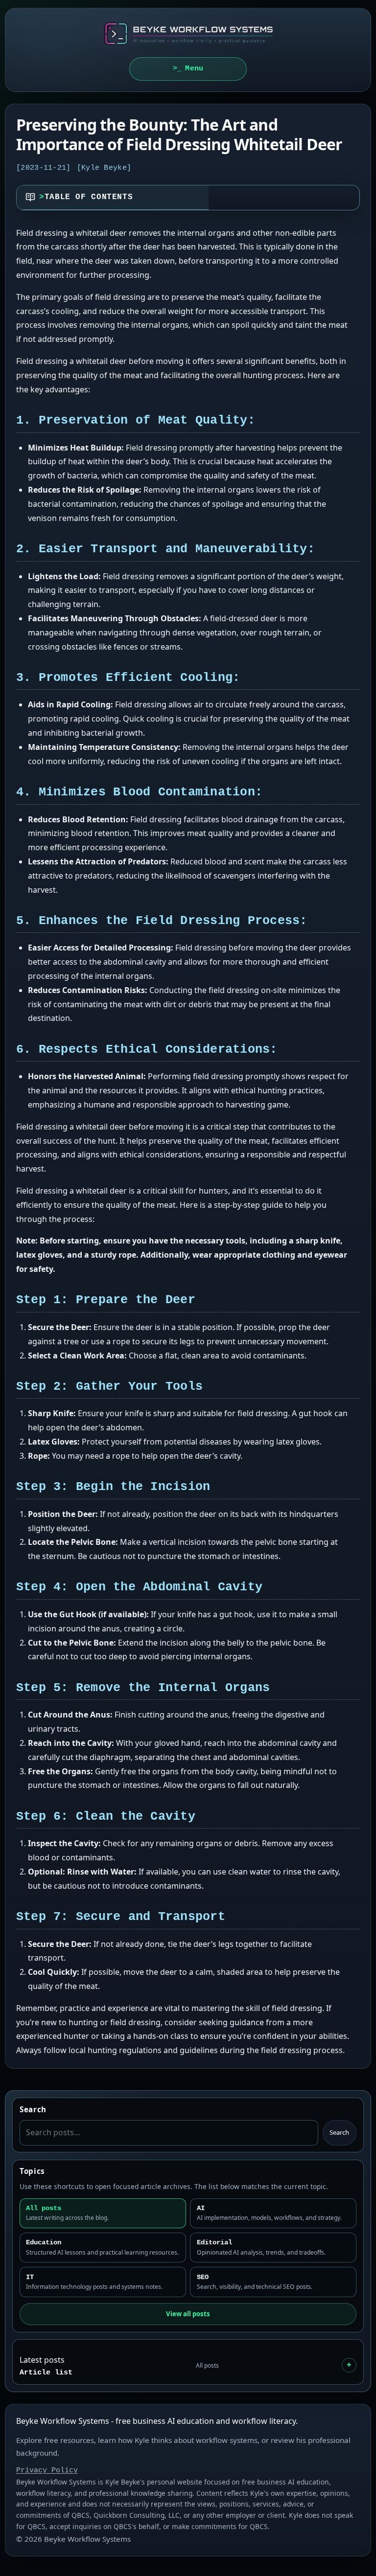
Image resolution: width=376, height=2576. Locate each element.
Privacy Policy (47, 2470)
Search (339, 2132)
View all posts (188, 2314)
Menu (194, 68)
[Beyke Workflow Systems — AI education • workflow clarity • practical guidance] (188, 34)
